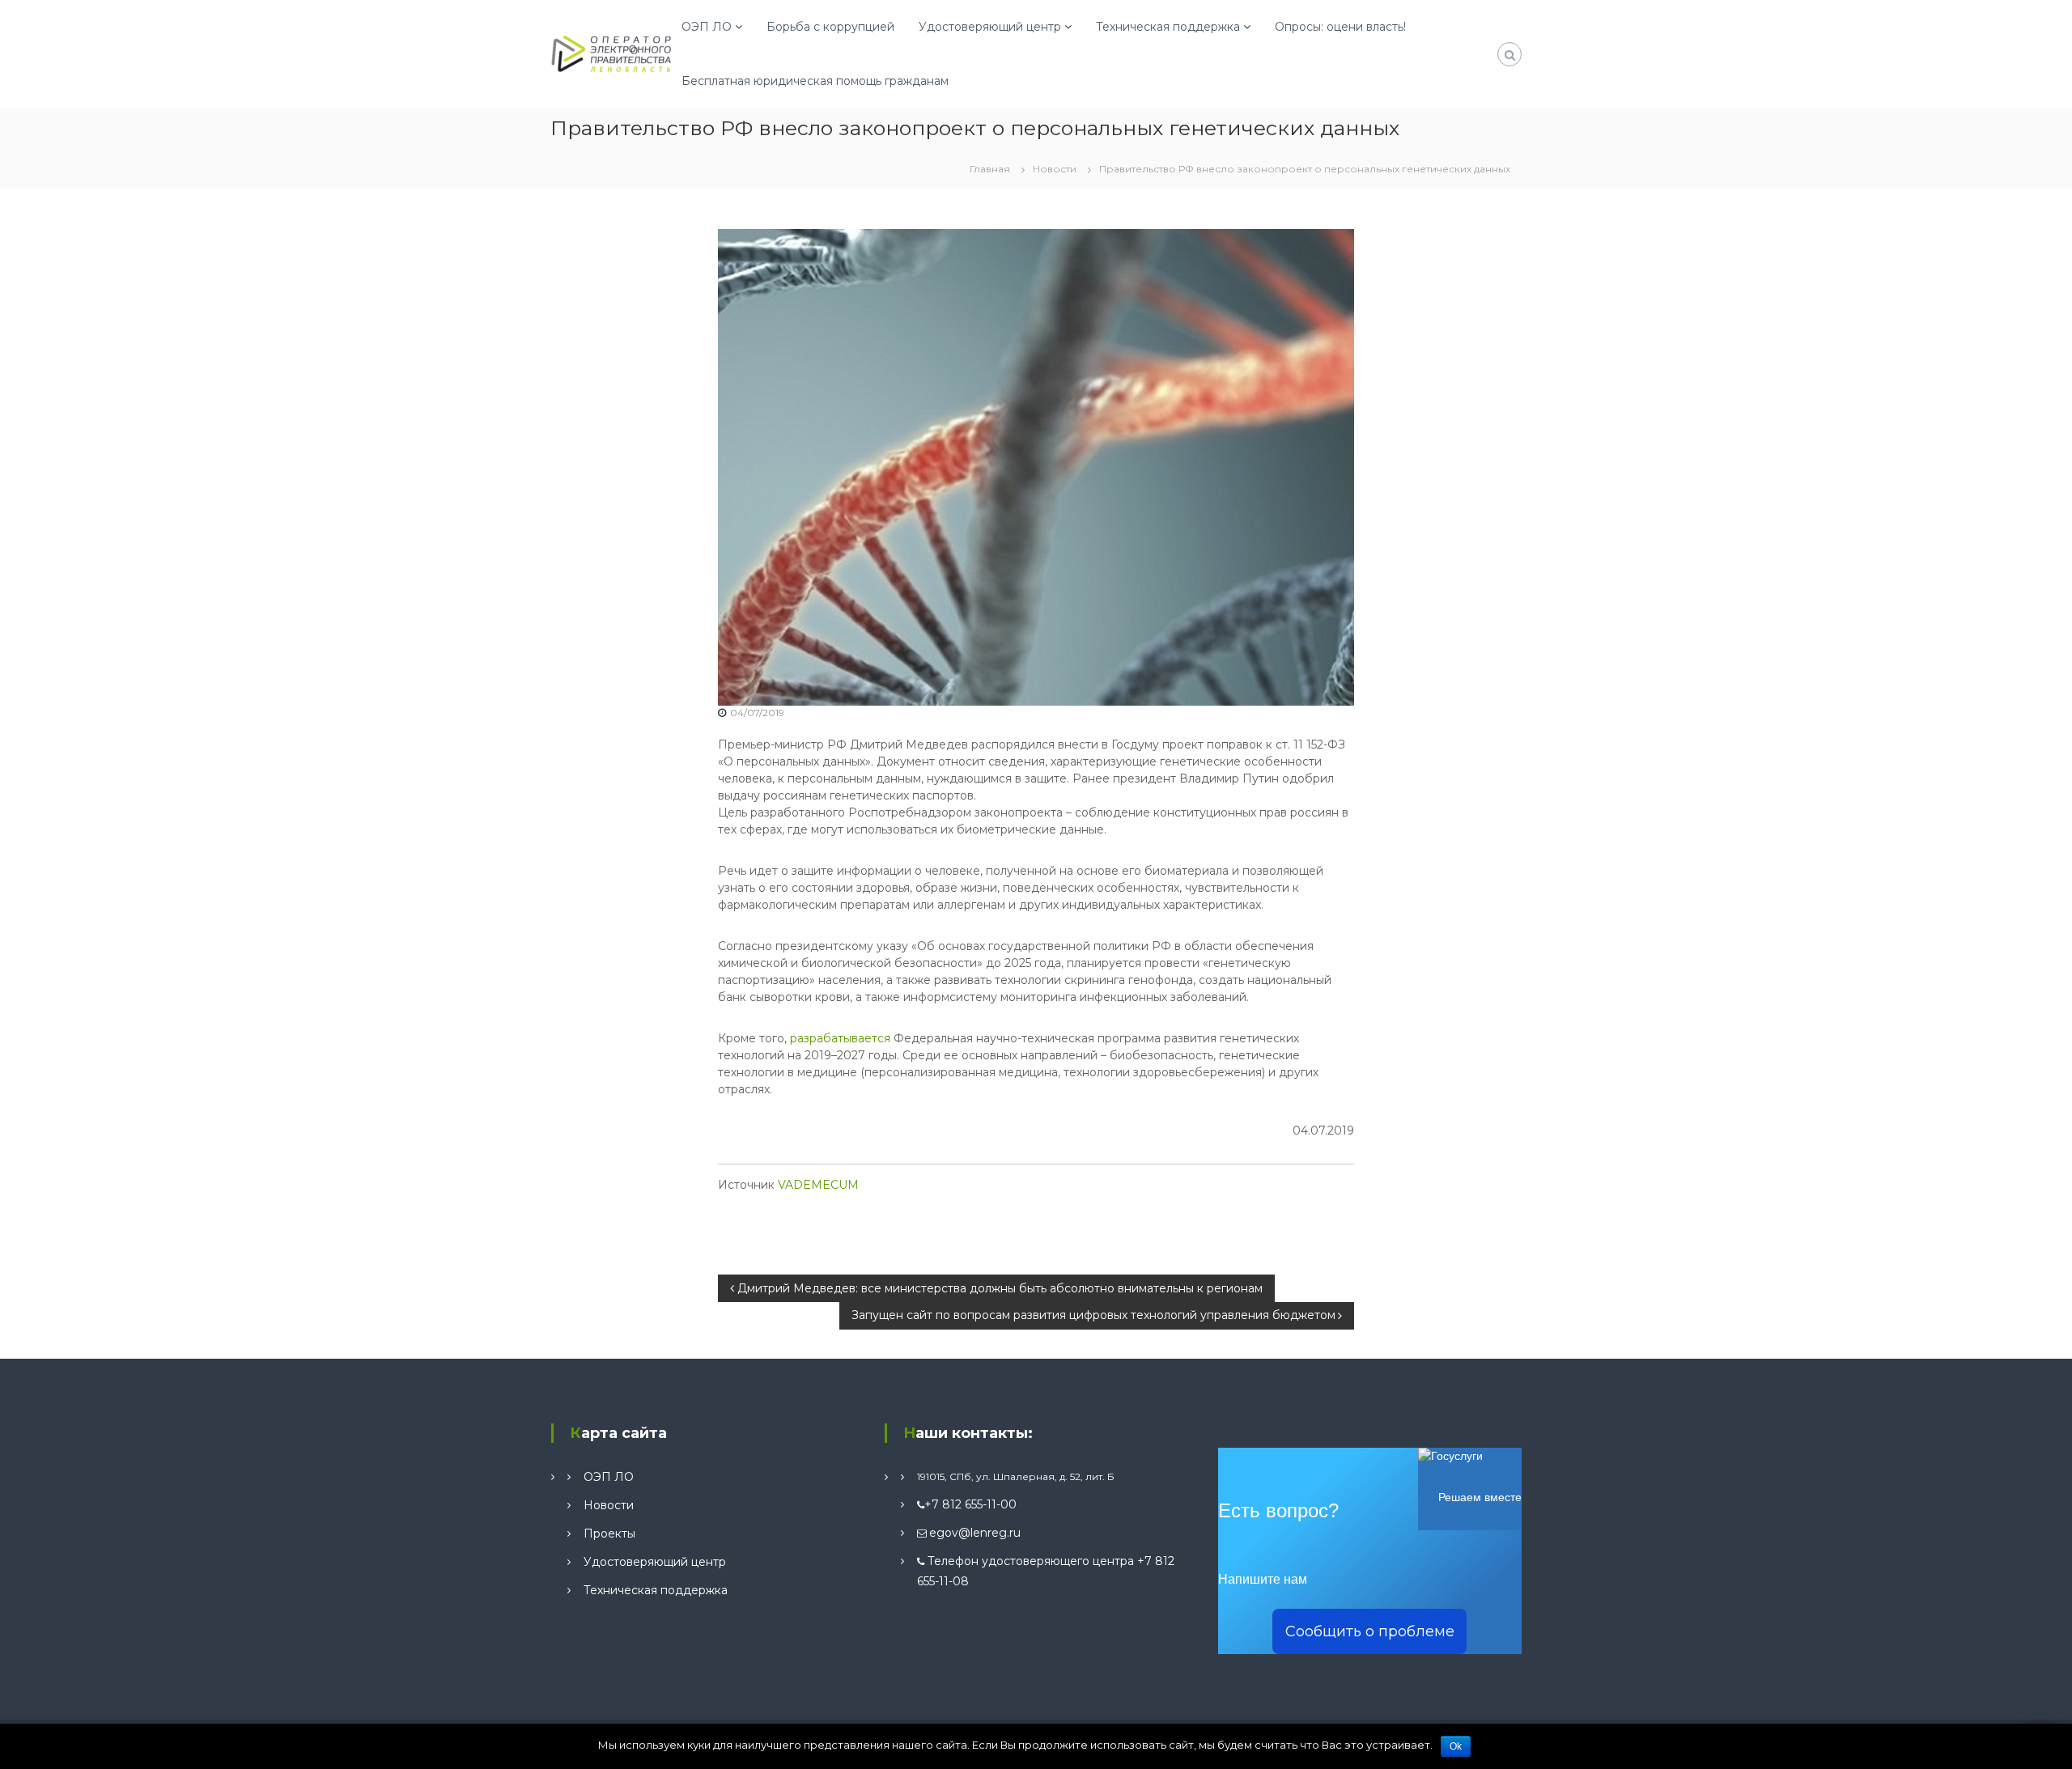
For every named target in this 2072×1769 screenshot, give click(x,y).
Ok (1456, 1746)
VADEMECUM (818, 1185)
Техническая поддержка (1168, 27)
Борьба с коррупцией (830, 27)
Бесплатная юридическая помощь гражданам (815, 81)
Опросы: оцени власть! (1340, 27)
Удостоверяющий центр (990, 27)
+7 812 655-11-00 (970, 1504)
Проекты (609, 1534)
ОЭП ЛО (707, 27)
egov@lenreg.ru (975, 1533)
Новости (1055, 169)
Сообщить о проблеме (1370, 1631)
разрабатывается (840, 1038)
